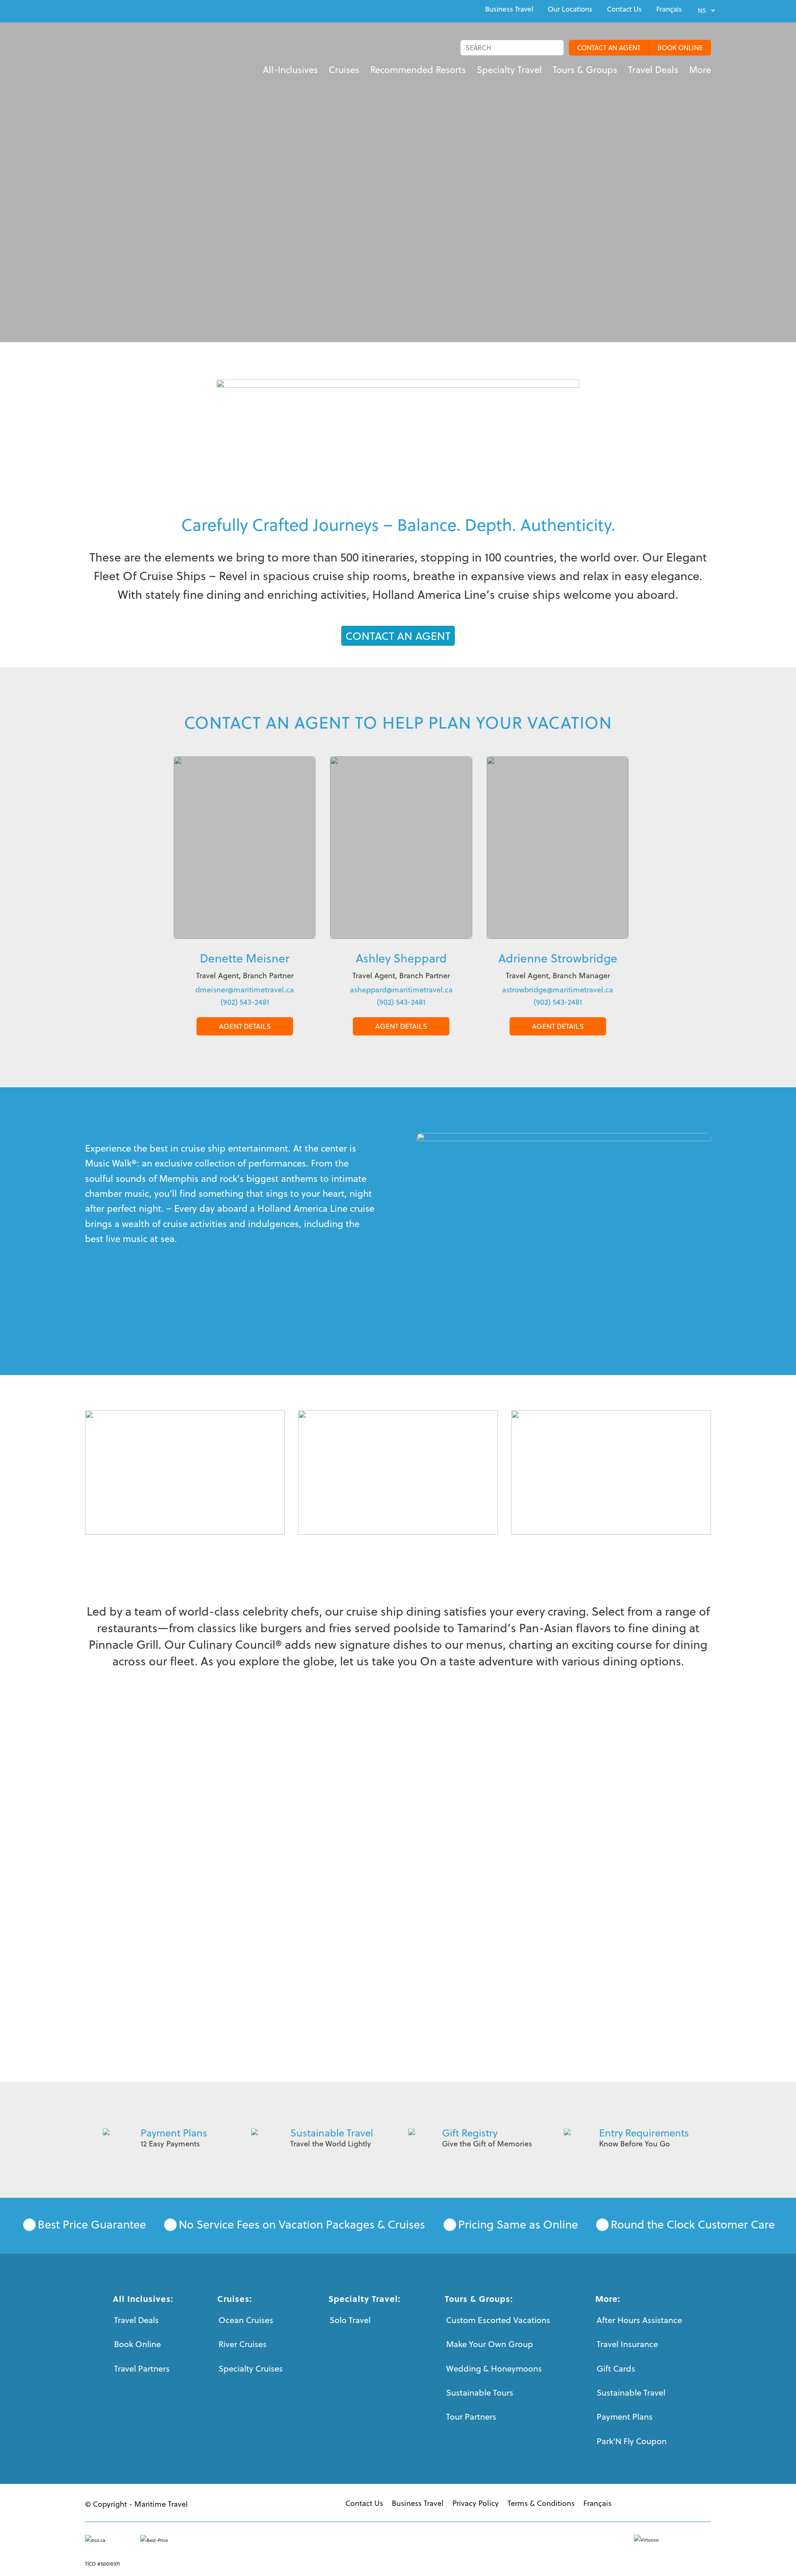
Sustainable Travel (332, 2133)
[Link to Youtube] (107, 10)
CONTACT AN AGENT (609, 48)
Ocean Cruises (246, 2320)
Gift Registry (470, 2133)
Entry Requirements (644, 2133)
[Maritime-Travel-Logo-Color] (112, 56)
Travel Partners (142, 2368)
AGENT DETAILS (245, 1026)
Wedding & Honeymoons (494, 2368)
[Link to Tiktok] (145, 10)
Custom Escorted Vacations (498, 2320)
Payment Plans (174, 2133)
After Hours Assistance (639, 2320)
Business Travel (509, 9)
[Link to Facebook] (87, 10)
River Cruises (243, 2344)
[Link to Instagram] (126, 10)
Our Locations (570, 9)
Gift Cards (616, 2368)
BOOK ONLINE (680, 48)
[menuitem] (509, 9)
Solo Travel (350, 2320)
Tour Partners (471, 2417)
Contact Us (624, 9)
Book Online (137, 2344)
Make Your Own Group (490, 2344)
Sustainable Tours (480, 2393)
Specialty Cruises (251, 2368)
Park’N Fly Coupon (632, 2441)
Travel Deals (136, 2320)
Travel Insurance (627, 2344)
